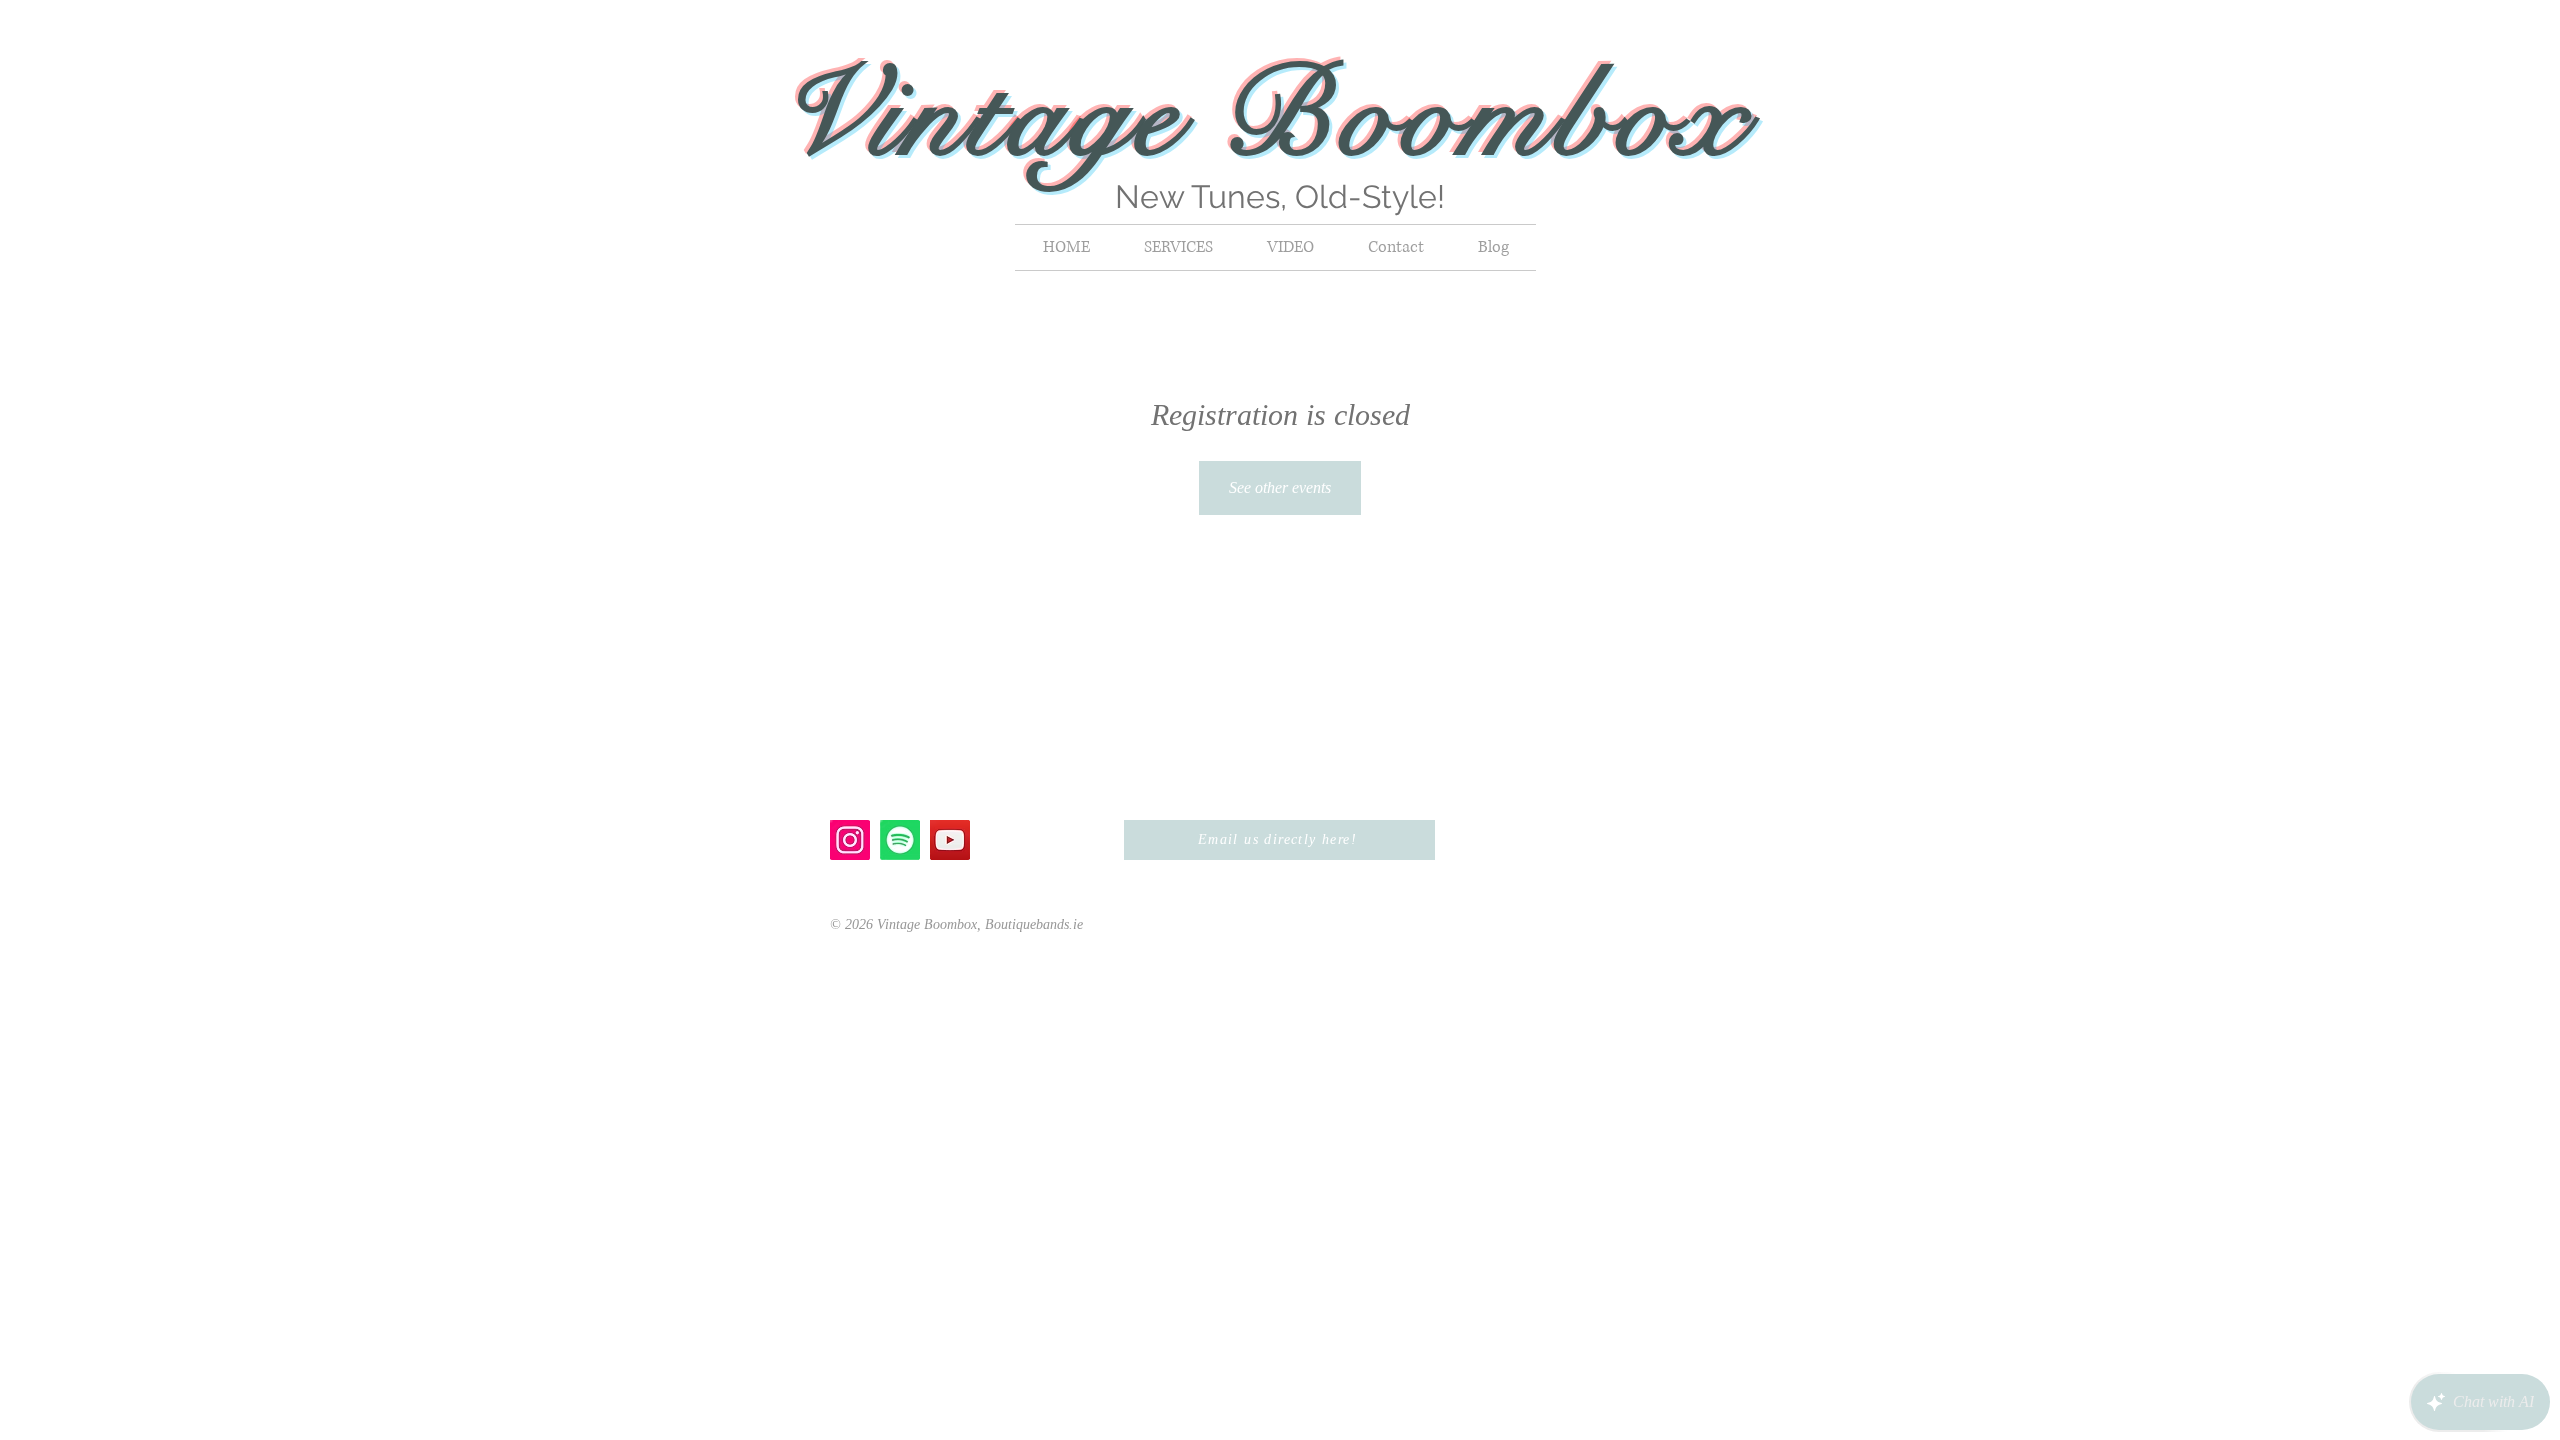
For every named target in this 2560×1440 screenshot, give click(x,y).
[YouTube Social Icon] (950, 840)
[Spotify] (900, 840)
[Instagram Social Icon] (850, 840)
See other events (1280, 487)
